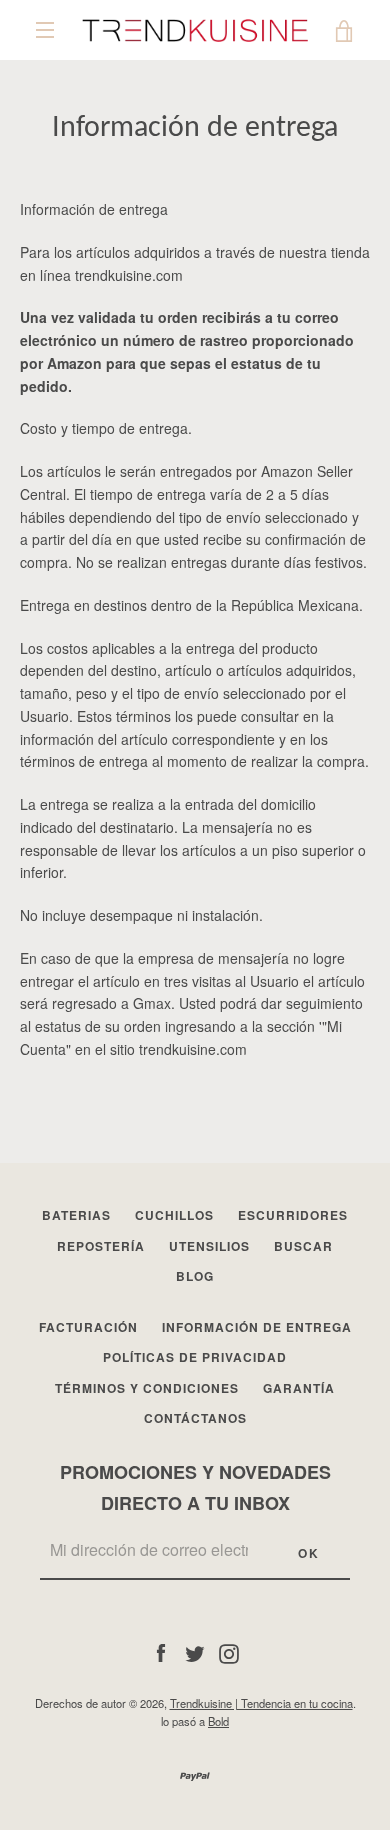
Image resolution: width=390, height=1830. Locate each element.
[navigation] (45, 30)
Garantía (299, 1388)
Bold (218, 1721)
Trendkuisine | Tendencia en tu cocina (261, 1703)
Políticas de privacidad (195, 1357)
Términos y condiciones (147, 1388)
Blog (195, 1276)
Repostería (101, 1246)
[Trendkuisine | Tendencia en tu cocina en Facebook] (161, 1651)
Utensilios (209, 1246)
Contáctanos (195, 1418)
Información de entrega (257, 1327)
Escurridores (293, 1215)
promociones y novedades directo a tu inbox (195, 1487)
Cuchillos (174, 1215)
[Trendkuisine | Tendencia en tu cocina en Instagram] (229, 1651)
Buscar (303, 1246)
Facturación (88, 1327)
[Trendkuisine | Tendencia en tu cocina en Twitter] (195, 1651)
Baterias (76, 1215)
